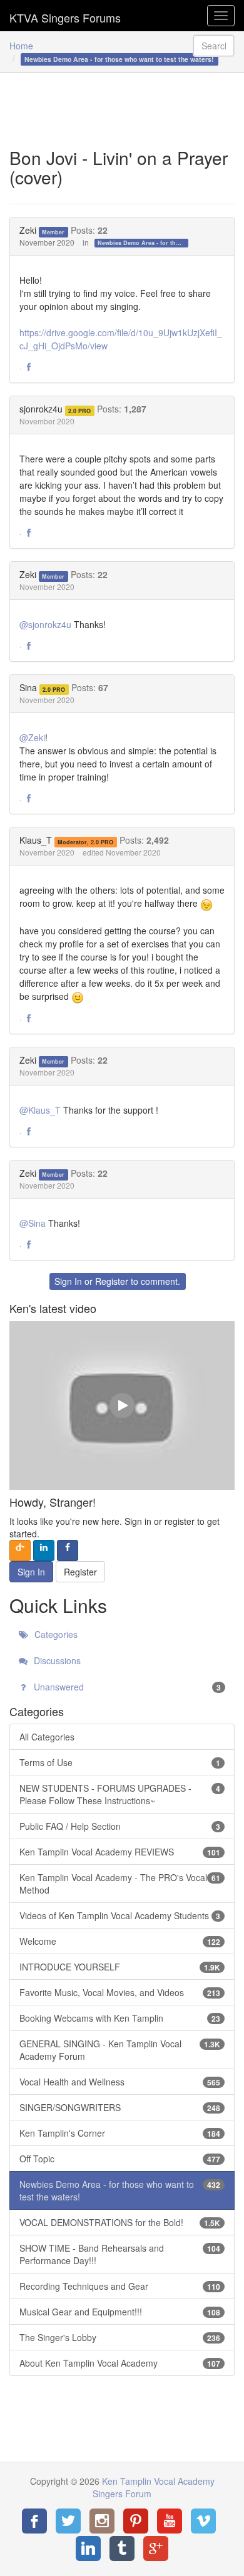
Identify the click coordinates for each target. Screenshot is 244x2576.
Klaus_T (36, 840)
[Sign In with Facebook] (68, 1550)
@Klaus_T (40, 1110)
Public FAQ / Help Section (120, 1826)
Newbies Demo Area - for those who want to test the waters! (143, 243)
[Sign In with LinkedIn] (44, 1550)
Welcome (120, 1941)
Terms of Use (120, 1762)
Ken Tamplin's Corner (120, 2133)
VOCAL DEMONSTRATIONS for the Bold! (120, 2222)
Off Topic (120, 2159)
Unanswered (126, 1687)
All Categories (47, 1737)
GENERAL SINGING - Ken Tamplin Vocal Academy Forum (120, 2050)
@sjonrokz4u (45, 624)
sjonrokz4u (41, 409)
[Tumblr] (122, 2549)
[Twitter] (68, 2521)
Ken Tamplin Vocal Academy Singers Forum (65, 16)
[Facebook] (34, 2521)
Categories (55, 1634)
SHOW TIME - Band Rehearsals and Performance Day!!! (120, 2254)
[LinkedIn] (88, 2549)
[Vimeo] (203, 2521)
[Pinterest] (136, 2521)
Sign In (68, 1281)
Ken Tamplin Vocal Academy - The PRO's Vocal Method (120, 1884)
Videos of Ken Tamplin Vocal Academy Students (120, 1915)
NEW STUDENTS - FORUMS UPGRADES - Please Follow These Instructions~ (120, 1794)
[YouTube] (170, 2521)
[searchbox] (214, 46)
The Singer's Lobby (120, 2337)
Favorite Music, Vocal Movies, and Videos (120, 1992)
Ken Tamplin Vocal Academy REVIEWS (120, 1852)
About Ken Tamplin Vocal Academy (120, 2363)
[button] (29, 367)
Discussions (56, 1660)
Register (112, 1281)
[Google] (156, 2549)
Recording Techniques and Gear (120, 2286)
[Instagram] (102, 2521)
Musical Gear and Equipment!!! (120, 2312)
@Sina (33, 1223)
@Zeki (32, 737)
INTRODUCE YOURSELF (120, 1967)
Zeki (28, 230)
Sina (28, 687)
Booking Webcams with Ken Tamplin (120, 2018)
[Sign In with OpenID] (20, 1550)
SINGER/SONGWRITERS (120, 2107)
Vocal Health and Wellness (120, 2082)
